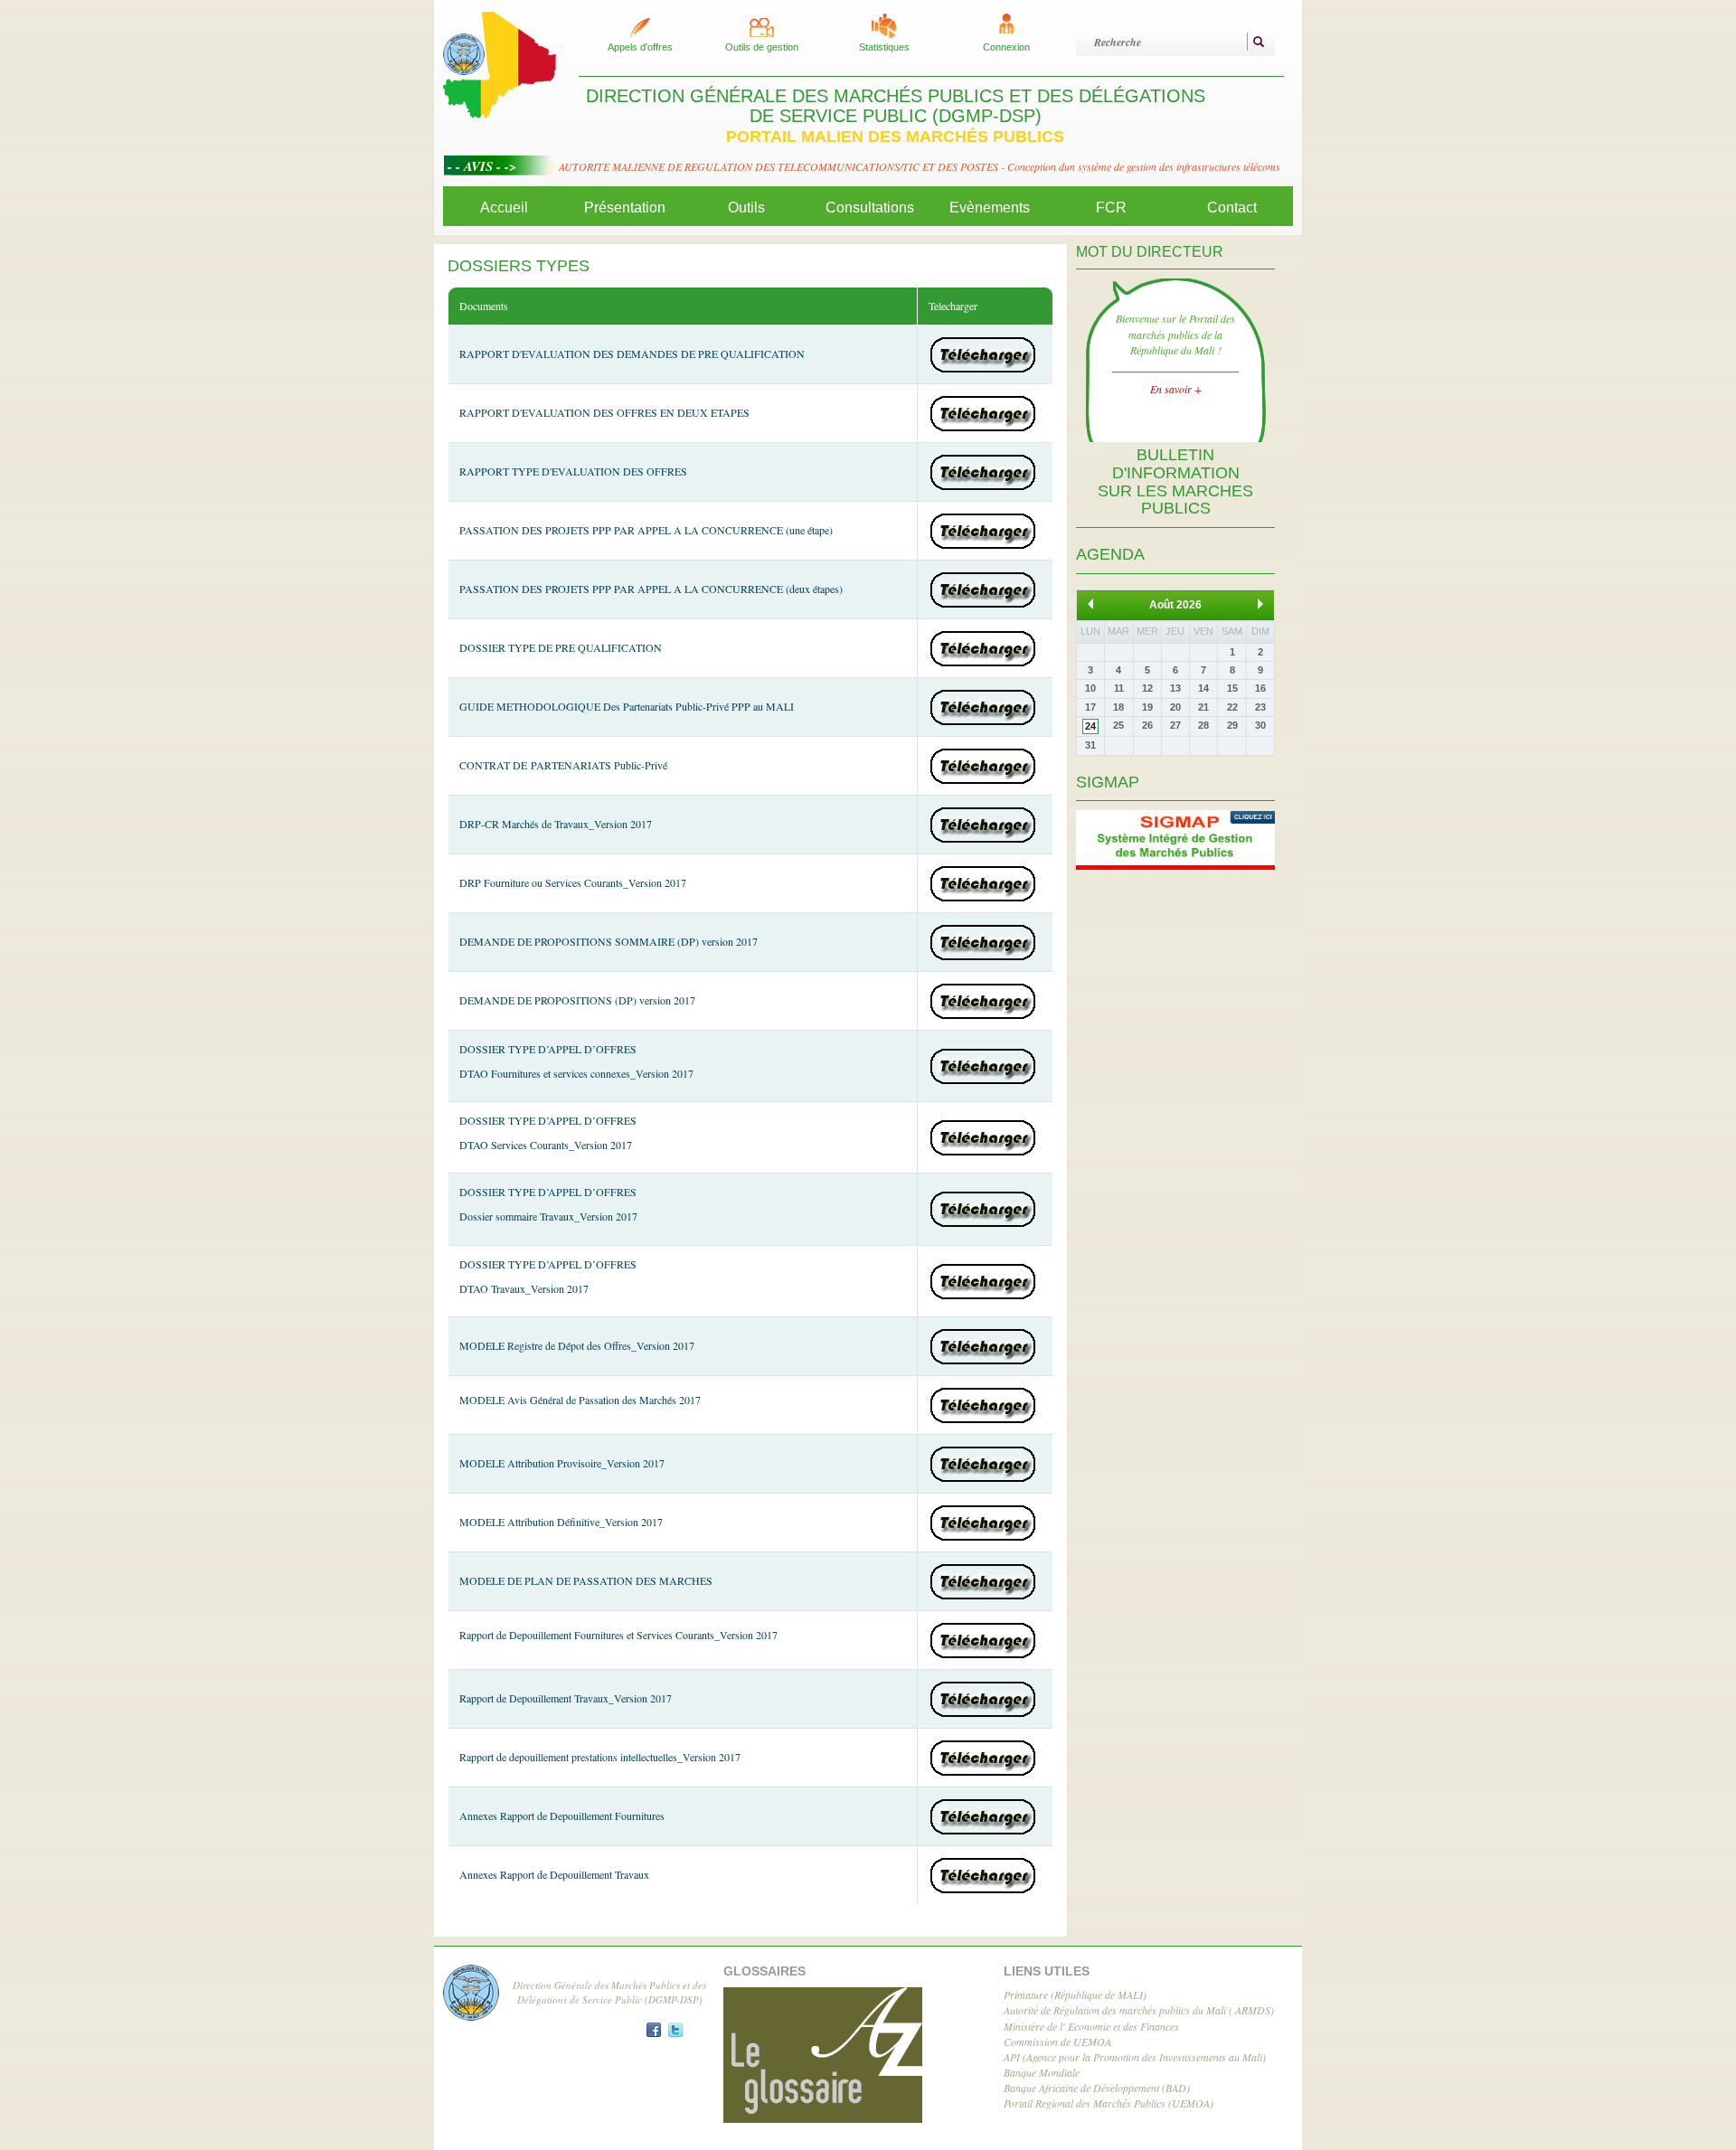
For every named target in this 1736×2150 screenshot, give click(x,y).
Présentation (625, 207)
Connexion (1006, 47)
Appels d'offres (640, 47)
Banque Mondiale (1042, 2072)
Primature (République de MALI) (1075, 1994)
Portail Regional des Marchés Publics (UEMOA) (1109, 2103)
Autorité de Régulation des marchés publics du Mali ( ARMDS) (1139, 2010)
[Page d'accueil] (500, 63)
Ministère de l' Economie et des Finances (1091, 2026)
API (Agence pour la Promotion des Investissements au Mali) (1135, 2057)
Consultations (870, 207)
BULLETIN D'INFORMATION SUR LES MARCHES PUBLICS (1175, 481)
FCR (1111, 207)
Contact (1232, 207)
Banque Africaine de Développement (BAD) (1097, 2088)
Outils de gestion (762, 47)
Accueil (504, 207)
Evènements (990, 207)
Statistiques (884, 47)
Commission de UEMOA (1057, 2042)
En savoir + (1176, 389)
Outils (746, 207)
